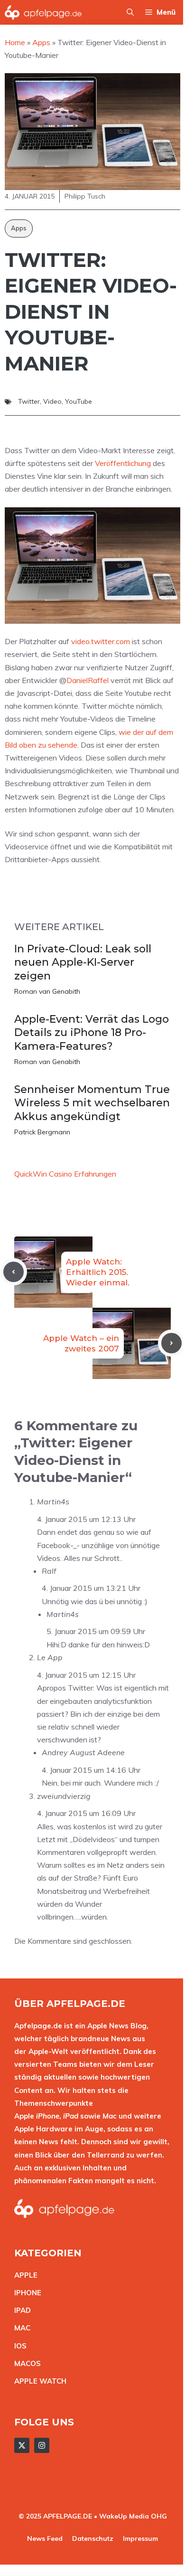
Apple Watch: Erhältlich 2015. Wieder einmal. (98, 1272)
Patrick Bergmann (42, 1132)
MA (20, 2328)
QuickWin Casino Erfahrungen (65, 1174)
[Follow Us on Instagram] (42, 2445)
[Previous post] (14, 1272)
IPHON (26, 2293)
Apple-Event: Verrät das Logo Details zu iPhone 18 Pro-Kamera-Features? (92, 1033)
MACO (25, 2363)
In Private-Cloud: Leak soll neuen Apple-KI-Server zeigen (83, 962)
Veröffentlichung (123, 463)
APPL (24, 2275)
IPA (20, 2310)
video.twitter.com (101, 641)
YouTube (79, 401)
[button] (130, 12)
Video (52, 401)
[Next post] (171, 1343)
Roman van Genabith (47, 991)
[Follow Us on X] (22, 2445)
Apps (19, 228)
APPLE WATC (38, 2381)
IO (18, 2346)
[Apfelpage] (43, 12)
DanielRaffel (88, 680)
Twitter (29, 401)
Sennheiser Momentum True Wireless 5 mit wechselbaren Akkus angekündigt (92, 1103)
